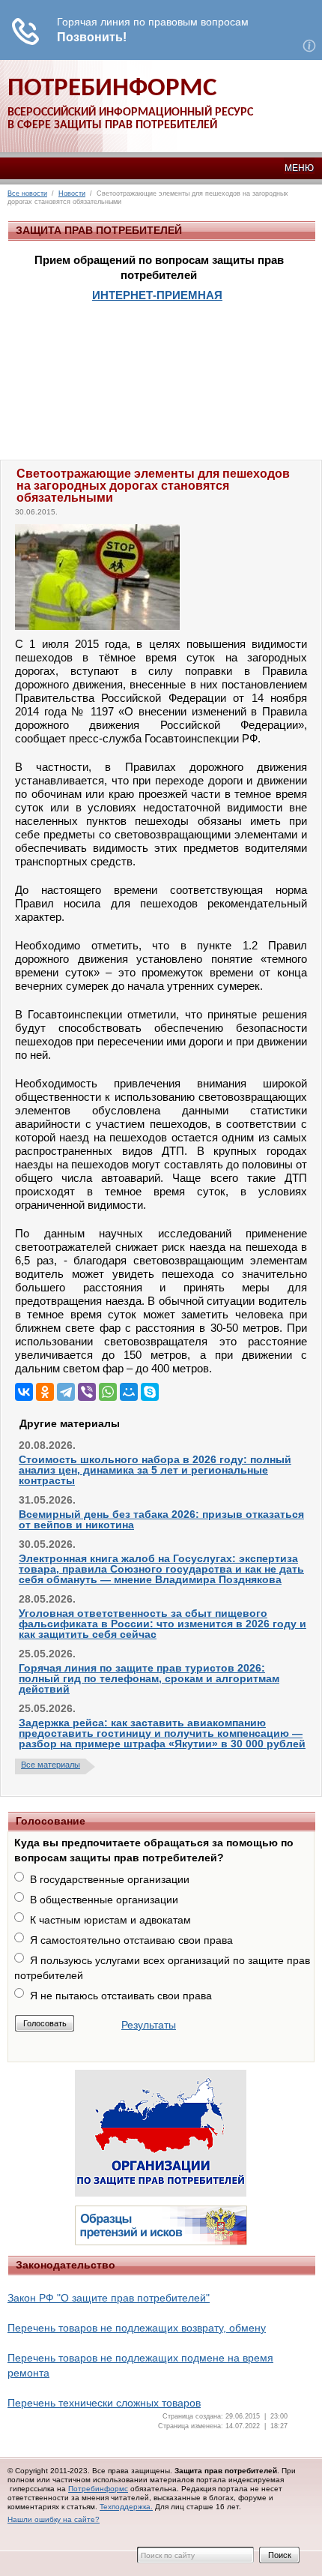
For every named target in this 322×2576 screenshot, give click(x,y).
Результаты (149, 2025)
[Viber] (87, 1392)
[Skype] (150, 1392)
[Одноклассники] (45, 1392)
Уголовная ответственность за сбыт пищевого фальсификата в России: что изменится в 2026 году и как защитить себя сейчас (162, 1624)
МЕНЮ (299, 168)
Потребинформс (98, 2489)
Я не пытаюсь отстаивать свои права (121, 1996)
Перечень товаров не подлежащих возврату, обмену (137, 2328)
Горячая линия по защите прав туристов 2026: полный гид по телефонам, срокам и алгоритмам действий (149, 1678)
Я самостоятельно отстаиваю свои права (131, 1940)
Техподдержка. (126, 2507)
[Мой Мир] (129, 1392)
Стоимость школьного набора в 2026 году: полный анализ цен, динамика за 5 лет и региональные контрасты (155, 1470)
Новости (72, 193)
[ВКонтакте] (24, 1392)
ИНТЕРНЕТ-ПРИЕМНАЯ (157, 295)
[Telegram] (66, 1392)
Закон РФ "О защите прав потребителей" (109, 2298)
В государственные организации (110, 1879)
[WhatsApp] (108, 1392)
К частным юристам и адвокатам (110, 1920)
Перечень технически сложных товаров (104, 2403)
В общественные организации (104, 1900)
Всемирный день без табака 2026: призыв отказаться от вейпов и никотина (161, 1519)
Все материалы (51, 1765)
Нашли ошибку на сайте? (54, 2519)
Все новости (27, 193)
